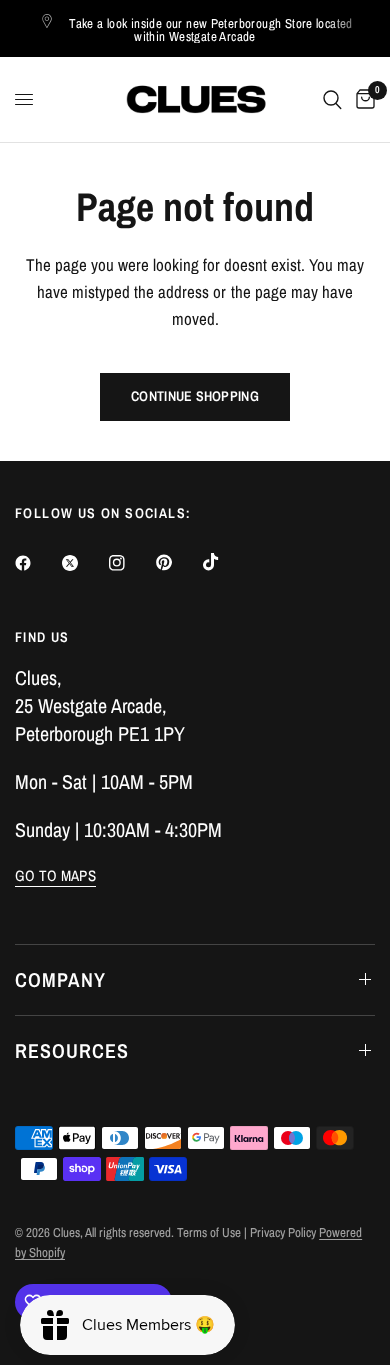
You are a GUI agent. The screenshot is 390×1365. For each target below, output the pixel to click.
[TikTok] (225, 562)
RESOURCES (72, 1050)
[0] (362, 99)
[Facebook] (37, 563)
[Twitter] (84, 563)
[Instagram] (131, 563)
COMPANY (60, 979)
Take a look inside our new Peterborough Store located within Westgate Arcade (211, 30)
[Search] (332, 99)
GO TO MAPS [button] (55, 875)
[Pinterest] (178, 562)
